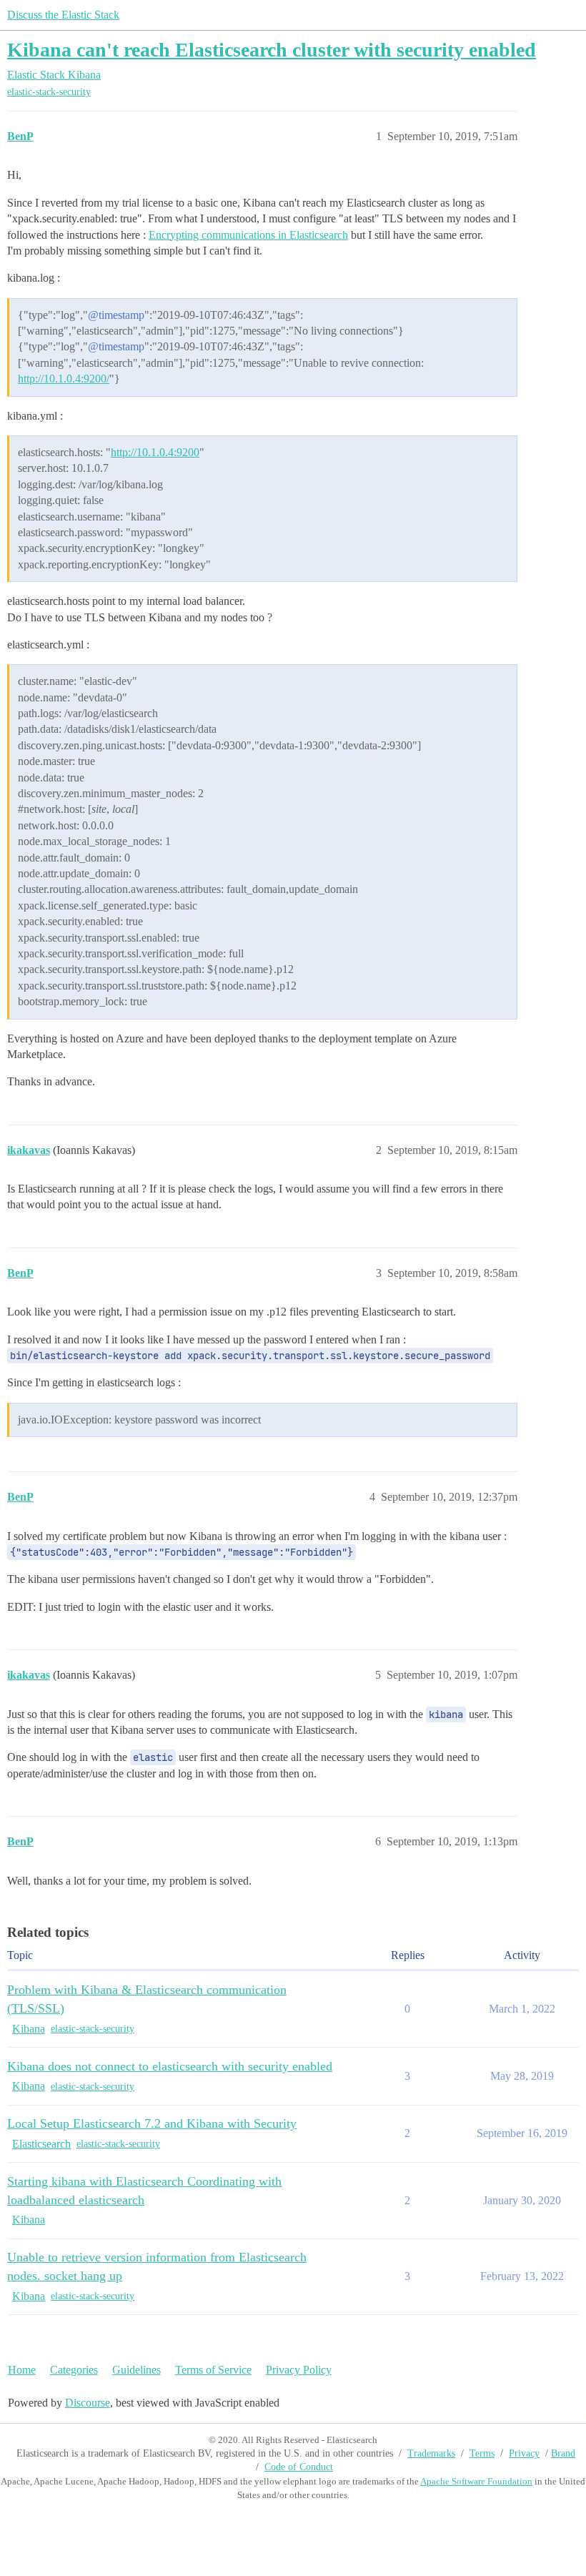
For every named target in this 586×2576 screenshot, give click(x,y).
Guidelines (136, 2370)
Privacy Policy (299, 2370)
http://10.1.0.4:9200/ (64, 379)
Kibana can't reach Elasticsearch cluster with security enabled (272, 50)
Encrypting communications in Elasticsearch (248, 235)
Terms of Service (213, 2370)
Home (22, 2370)
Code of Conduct (299, 2467)
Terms (482, 2453)
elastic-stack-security (49, 92)
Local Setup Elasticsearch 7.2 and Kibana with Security (152, 2123)
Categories (74, 2370)
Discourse (88, 2403)
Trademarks (431, 2453)
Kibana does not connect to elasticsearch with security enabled (170, 2066)
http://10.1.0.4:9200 (155, 452)
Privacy (524, 2453)
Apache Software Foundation (476, 2481)
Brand (563, 2453)
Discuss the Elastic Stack (63, 15)
